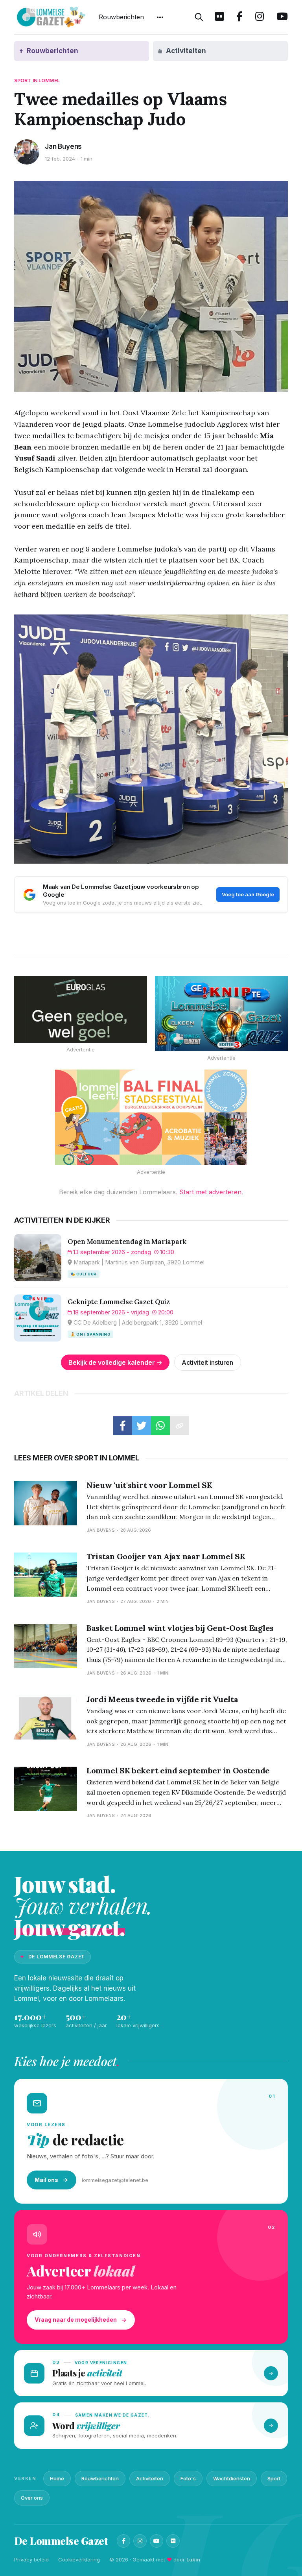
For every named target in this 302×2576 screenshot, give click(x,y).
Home (57, 2478)
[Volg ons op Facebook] (239, 17)
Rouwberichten (121, 17)
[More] (160, 17)
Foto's (188, 2478)
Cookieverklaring (79, 2559)
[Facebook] (123, 2541)
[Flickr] (173, 2541)
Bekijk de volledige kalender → (115, 1362)
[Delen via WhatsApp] (160, 1426)
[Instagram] (140, 2541)
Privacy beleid (31, 2559)
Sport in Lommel (37, 80)
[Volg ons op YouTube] (282, 17)
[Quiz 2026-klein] (221, 1014)
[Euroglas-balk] (81, 1009)
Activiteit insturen (207, 1362)
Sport (274, 2478)
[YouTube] (157, 2541)
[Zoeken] (199, 17)
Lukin (193, 2559)
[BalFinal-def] (151, 1118)
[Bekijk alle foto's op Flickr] (219, 17)
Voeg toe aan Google (248, 894)
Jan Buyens (63, 146)
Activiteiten (150, 2478)
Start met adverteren (210, 1192)
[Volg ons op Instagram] (260, 17)
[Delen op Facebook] (123, 1426)
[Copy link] (179, 1426)
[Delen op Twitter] (142, 1426)
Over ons (32, 2498)
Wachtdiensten (232, 2478)
